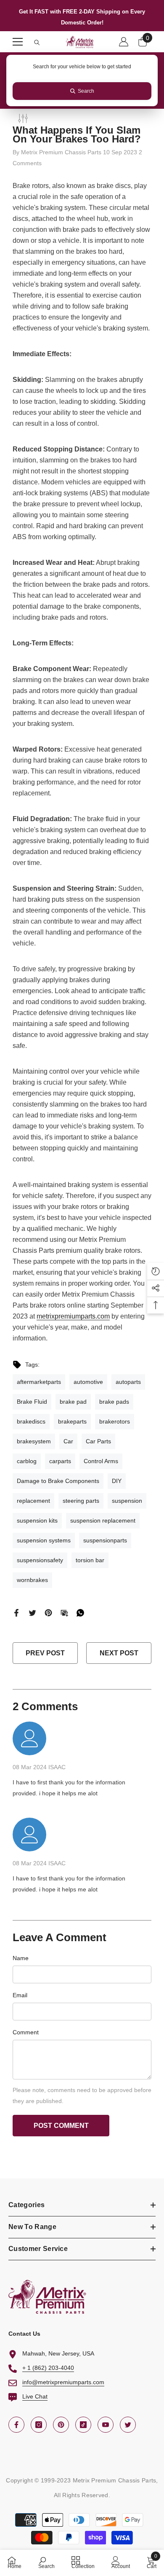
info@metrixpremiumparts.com (63, 2382)
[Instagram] (39, 2425)
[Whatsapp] (80, 1612)
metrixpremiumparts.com (73, 1316)
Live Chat (35, 2396)
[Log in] (124, 42)
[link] (46, 2562)
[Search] (37, 43)
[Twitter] (32, 1612)
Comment (26, 2032)
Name (21, 1958)
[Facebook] (16, 1612)
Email (20, 1995)
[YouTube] (106, 2425)
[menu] (18, 42)
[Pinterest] (48, 1612)
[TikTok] (83, 2425)
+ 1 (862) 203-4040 (48, 2368)
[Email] (64, 1612)
